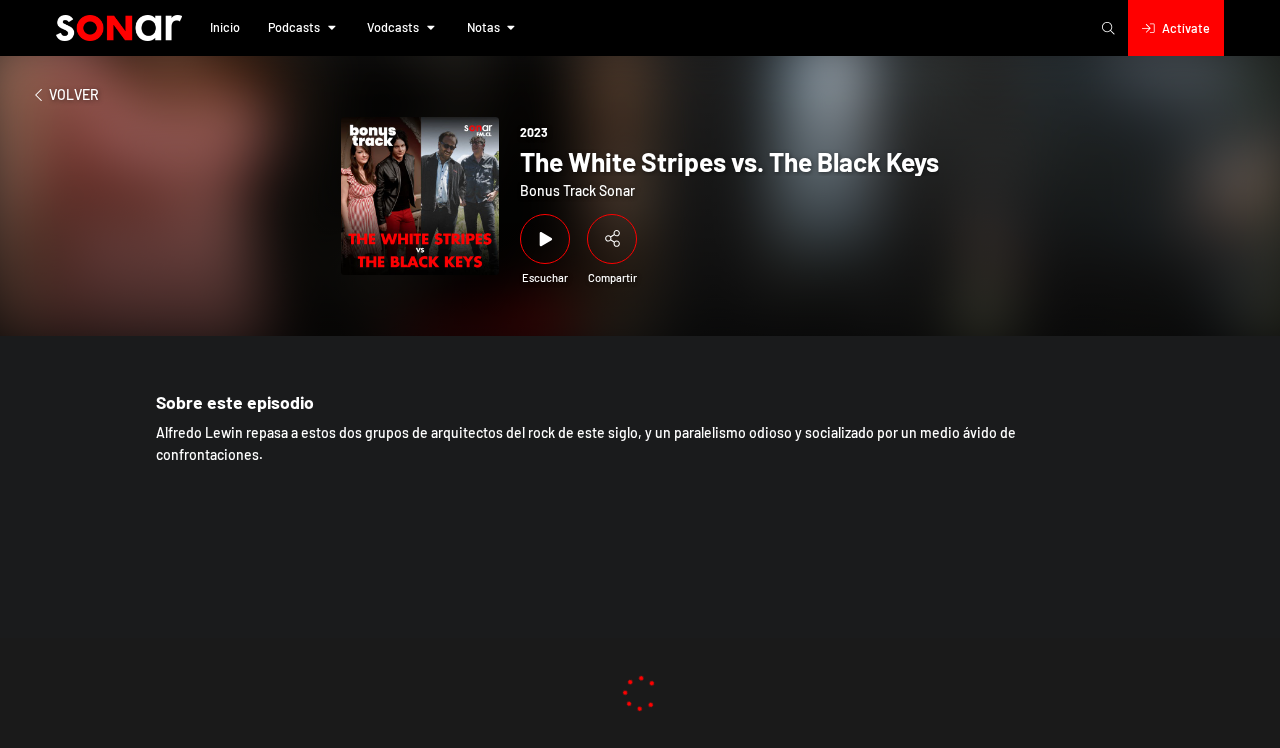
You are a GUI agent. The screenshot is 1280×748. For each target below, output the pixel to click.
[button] (225, 28)
